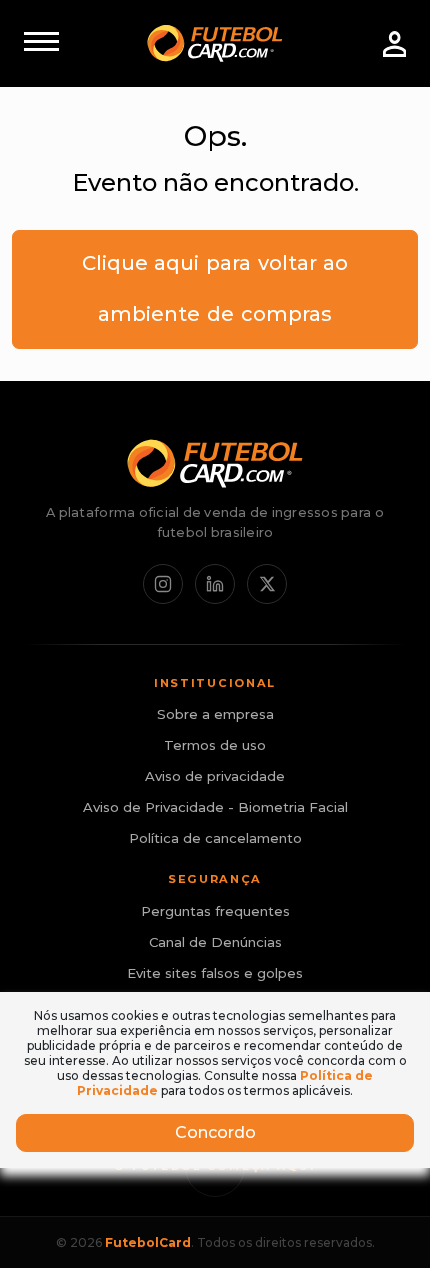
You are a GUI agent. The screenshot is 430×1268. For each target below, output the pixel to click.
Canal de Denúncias (215, 942)
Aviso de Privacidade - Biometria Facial (215, 807)
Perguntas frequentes (215, 911)
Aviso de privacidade (215, 776)
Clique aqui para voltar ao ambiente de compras (215, 288)
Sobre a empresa (215, 714)
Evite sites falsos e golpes (215, 973)
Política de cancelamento (215, 838)
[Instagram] (163, 584)
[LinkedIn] (215, 584)
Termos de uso (215, 745)
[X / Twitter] (267, 584)
